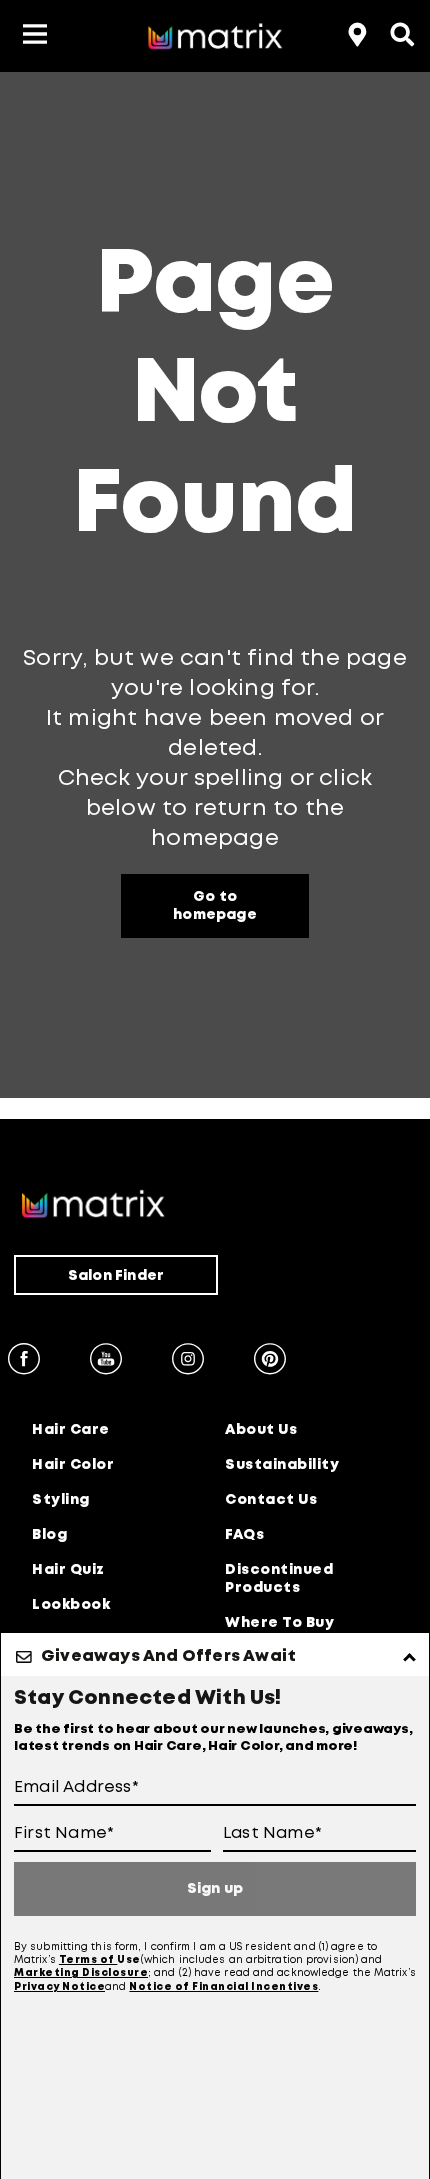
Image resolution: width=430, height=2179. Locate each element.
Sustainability (282, 1465)
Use (129, 1960)
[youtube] (106, 1362)
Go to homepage (215, 906)
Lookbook (71, 1605)
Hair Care (71, 1430)
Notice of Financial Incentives (223, 1987)
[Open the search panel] (400, 32)
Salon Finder (116, 1276)
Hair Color (73, 1465)
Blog (49, 1535)
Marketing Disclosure (81, 1973)
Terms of (88, 1960)
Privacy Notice (59, 1987)
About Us (261, 1430)
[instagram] (188, 1362)
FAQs (244, 1535)
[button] (35, 36)
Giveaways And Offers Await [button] (168, 1656)
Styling (61, 1500)
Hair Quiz (68, 1570)
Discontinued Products (279, 1579)
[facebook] (24, 1362)
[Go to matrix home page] (215, 39)
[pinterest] (270, 1362)
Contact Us (271, 1500)
